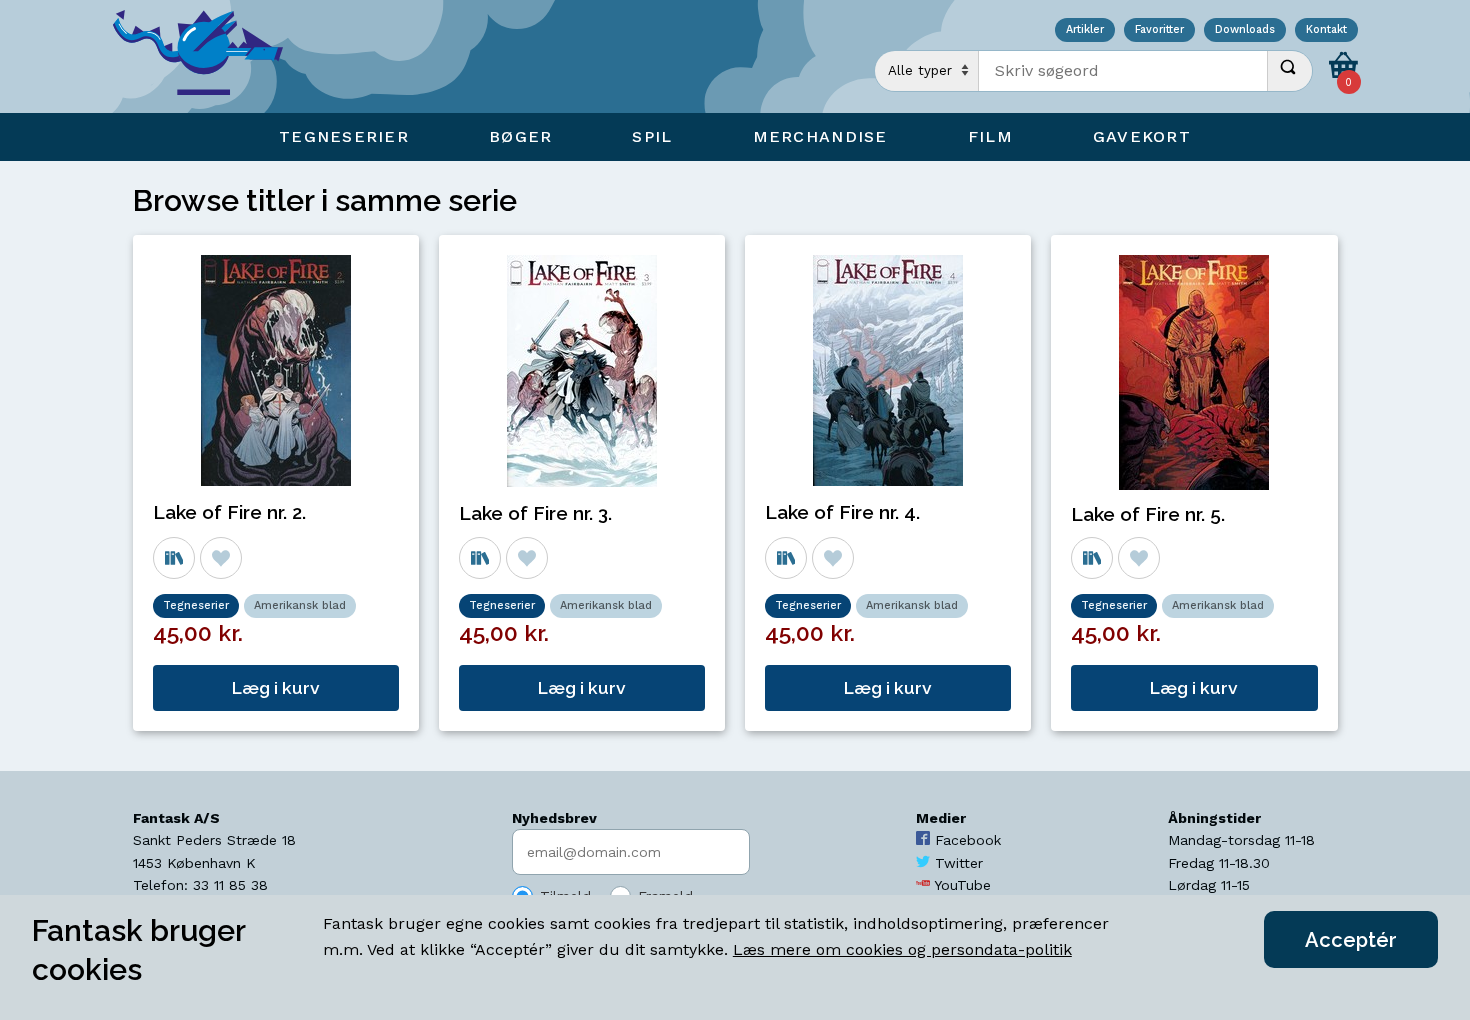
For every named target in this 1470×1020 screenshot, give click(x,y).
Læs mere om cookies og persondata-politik (902, 949)
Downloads (1245, 30)
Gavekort (1142, 136)
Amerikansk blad (300, 605)
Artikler (1085, 30)
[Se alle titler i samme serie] (174, 558)
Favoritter (1159, 30)
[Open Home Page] (208, 56)
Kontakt (1326, 30)
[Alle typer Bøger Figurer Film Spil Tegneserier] (927, 71)
